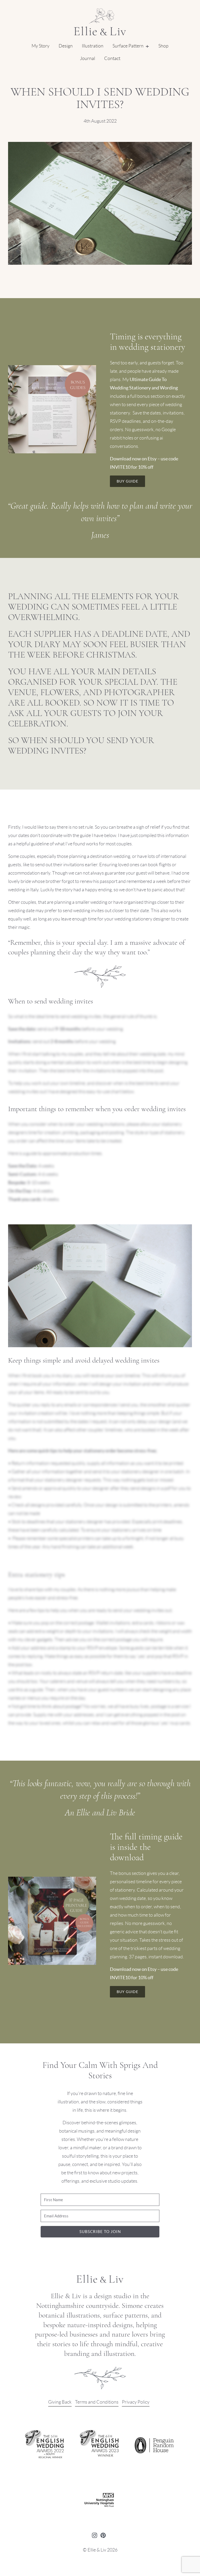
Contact (112, 58)
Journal (87, 58)
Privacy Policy (136, 2402)
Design (66, 46)
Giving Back (60, 2402)
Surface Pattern (128, 46)
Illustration (93, 46)
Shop (163, 46)
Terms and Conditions (97, 2402)
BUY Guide (127, 481)
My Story (40, 46)
